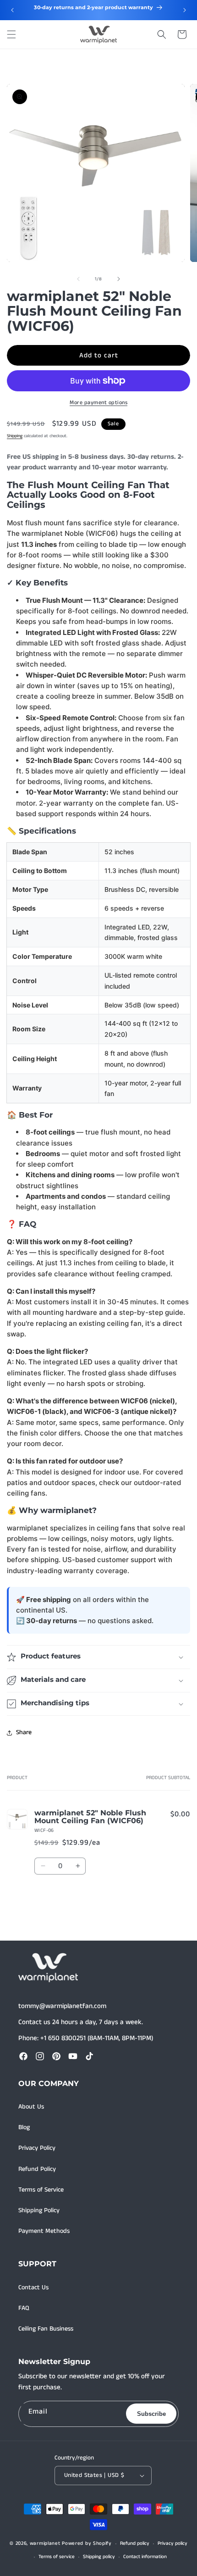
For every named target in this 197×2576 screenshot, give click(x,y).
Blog (24, 2127)
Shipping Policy (39, 2210)
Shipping (15, 436)
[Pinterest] (56, 2056)
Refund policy (135, 2543)
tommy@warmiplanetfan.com (62, 2006)
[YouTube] (73, 2056)
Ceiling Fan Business (46, 2329)
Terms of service (57, 2557)
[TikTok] (89, 2056)
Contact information (145, 2557)
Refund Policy (37, 2169)
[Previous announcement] (12, 10)
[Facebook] (23, 2056)
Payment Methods (44, 2231)
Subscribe (151, 2414)
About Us (31, 2107)
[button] (11, 34)
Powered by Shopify (87, 2543)
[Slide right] (119, 279)
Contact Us (33, 2287)
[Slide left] (78, 279)
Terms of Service (41, 2190)
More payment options (98, 403)
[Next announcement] (185, 10)
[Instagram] (40, 2056)
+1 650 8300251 (63, 2038)
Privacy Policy (37, 2148)
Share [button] (24, 1732)
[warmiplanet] (48, 1968)
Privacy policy (172, 2543)
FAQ (24, 2308)
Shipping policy (99, 2557)
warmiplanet (45, 2543)
